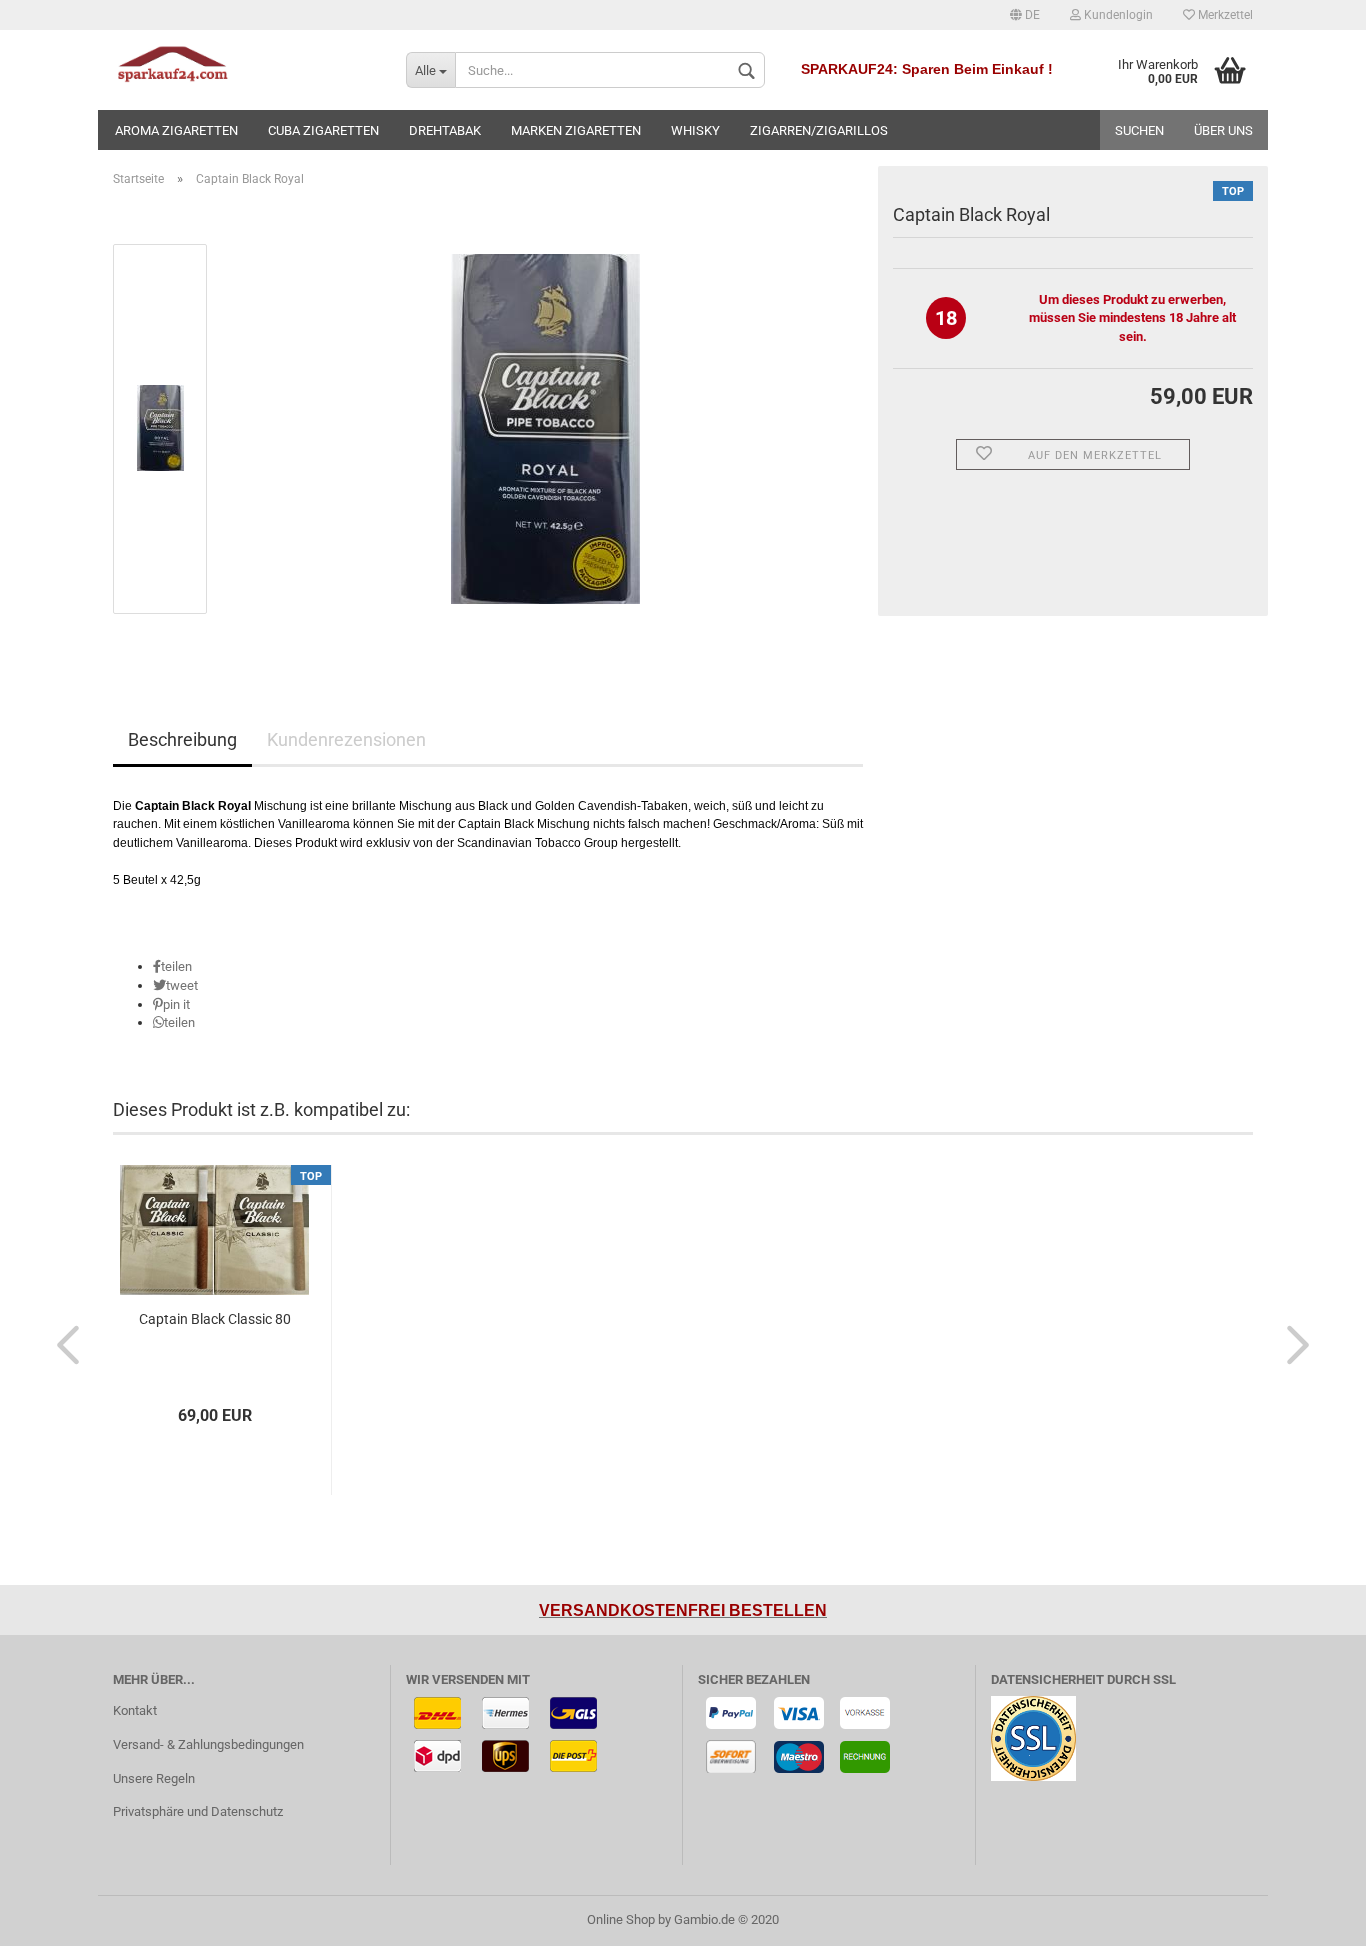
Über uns (1223, 130)
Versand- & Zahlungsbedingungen (208, 1744)
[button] (172, 966)
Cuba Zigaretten (323, 130)
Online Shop (621, 1919)
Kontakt (135, 1710)
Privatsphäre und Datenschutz (198, 1811)
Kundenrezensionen (346, 739)
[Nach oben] (1311, 1916)
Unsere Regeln (154, 1778)
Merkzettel (1224, 15)
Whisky (695, 130)
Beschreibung (182, 739)
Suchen (1139, 130)
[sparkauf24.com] (244, 70)
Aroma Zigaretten (176, 130)
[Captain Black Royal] (545, 427)
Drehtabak (445, 130)
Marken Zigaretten (576, 130)
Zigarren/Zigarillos (819, 130)
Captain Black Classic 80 (215, 1319)
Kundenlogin (1117, 15)
